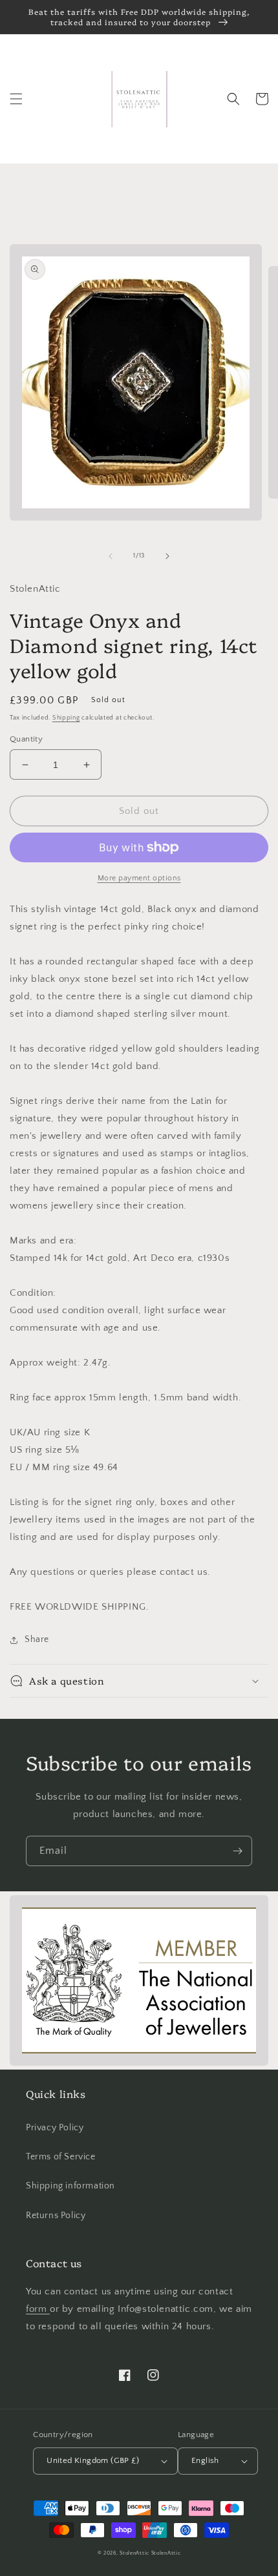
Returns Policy (56, 2216)
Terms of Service (61, 2157)
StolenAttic (134, 2553)
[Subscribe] (237, 1851)
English (205, 2460)
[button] (16, 99)
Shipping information (70, 2186)
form (38, 2309)
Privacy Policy (55, 2128)
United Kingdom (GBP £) (93, 2460)
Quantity (26, 739)
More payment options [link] (139, 878)
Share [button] (37, 1639)
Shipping (66, 718)
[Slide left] (111, 556)
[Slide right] (167, 556)
